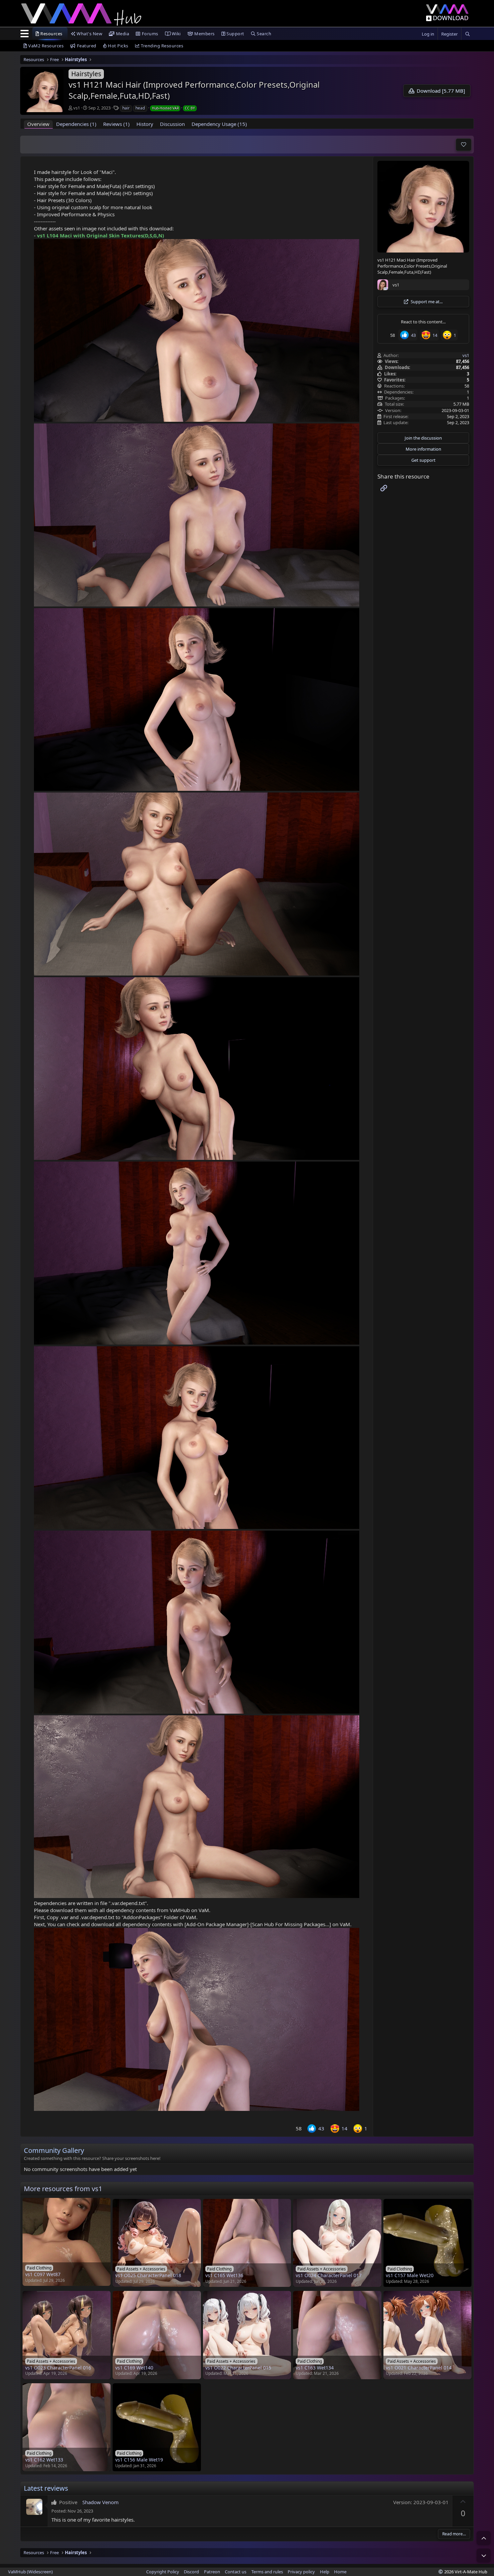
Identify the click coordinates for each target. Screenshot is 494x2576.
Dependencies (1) (76, 124)
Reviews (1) (116, 124)
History (145, 124)
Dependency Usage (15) (219, 124)
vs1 (77, 108)
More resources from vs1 (63, 2189)
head (140, 108)
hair (126, 108)
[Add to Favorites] (464, 145)
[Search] (467, 34)
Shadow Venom (100, 2502)
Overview (38, 124)
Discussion (172, 124)
